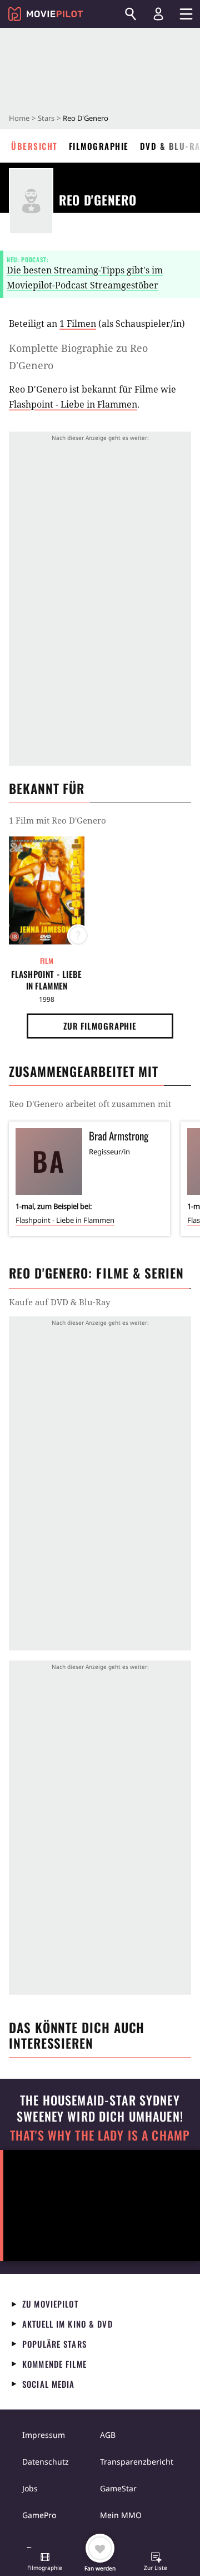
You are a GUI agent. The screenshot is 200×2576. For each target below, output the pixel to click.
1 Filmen (78, 324)
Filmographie (99, 146)
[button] (45, 2563)
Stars (46, 118)
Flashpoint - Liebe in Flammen (73, 404)
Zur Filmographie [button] (100, 1026)
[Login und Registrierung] (158, 14)
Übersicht (34, 146)
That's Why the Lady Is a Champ (100, 2135)
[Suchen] (131, 14)
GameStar (118, 2488)
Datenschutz (46, 2462)
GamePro (39, 2515)
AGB (108, 2435)
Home (19, 118)
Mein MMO (121, 2515)
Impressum (44, 2435)
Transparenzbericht (137, 2462)
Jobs (30, 2488)
